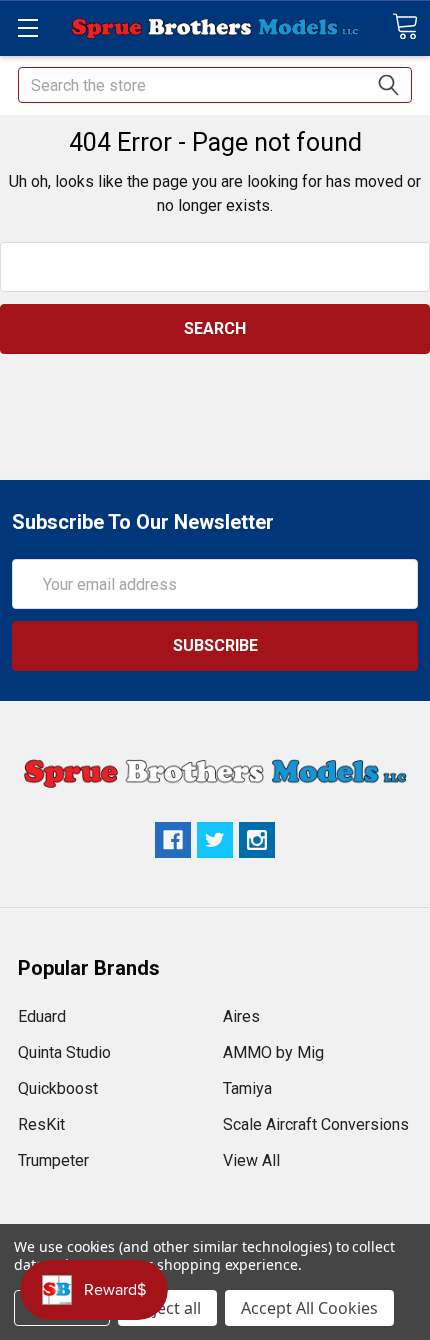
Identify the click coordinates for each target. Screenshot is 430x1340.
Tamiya (247, 1088)
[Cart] (405, 26)
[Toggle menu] (27, 27)
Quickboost (58, 1088)
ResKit (41, 1124)
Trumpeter (53, 1160)
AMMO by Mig (273, 1052)
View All (251, 1160)
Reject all (167, 1308)
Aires (241, 1016)
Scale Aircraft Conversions (316, 1124)
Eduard (42, 1016)
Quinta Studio (64, 1052)
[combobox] (215, 85)
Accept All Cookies (309, 1308)
